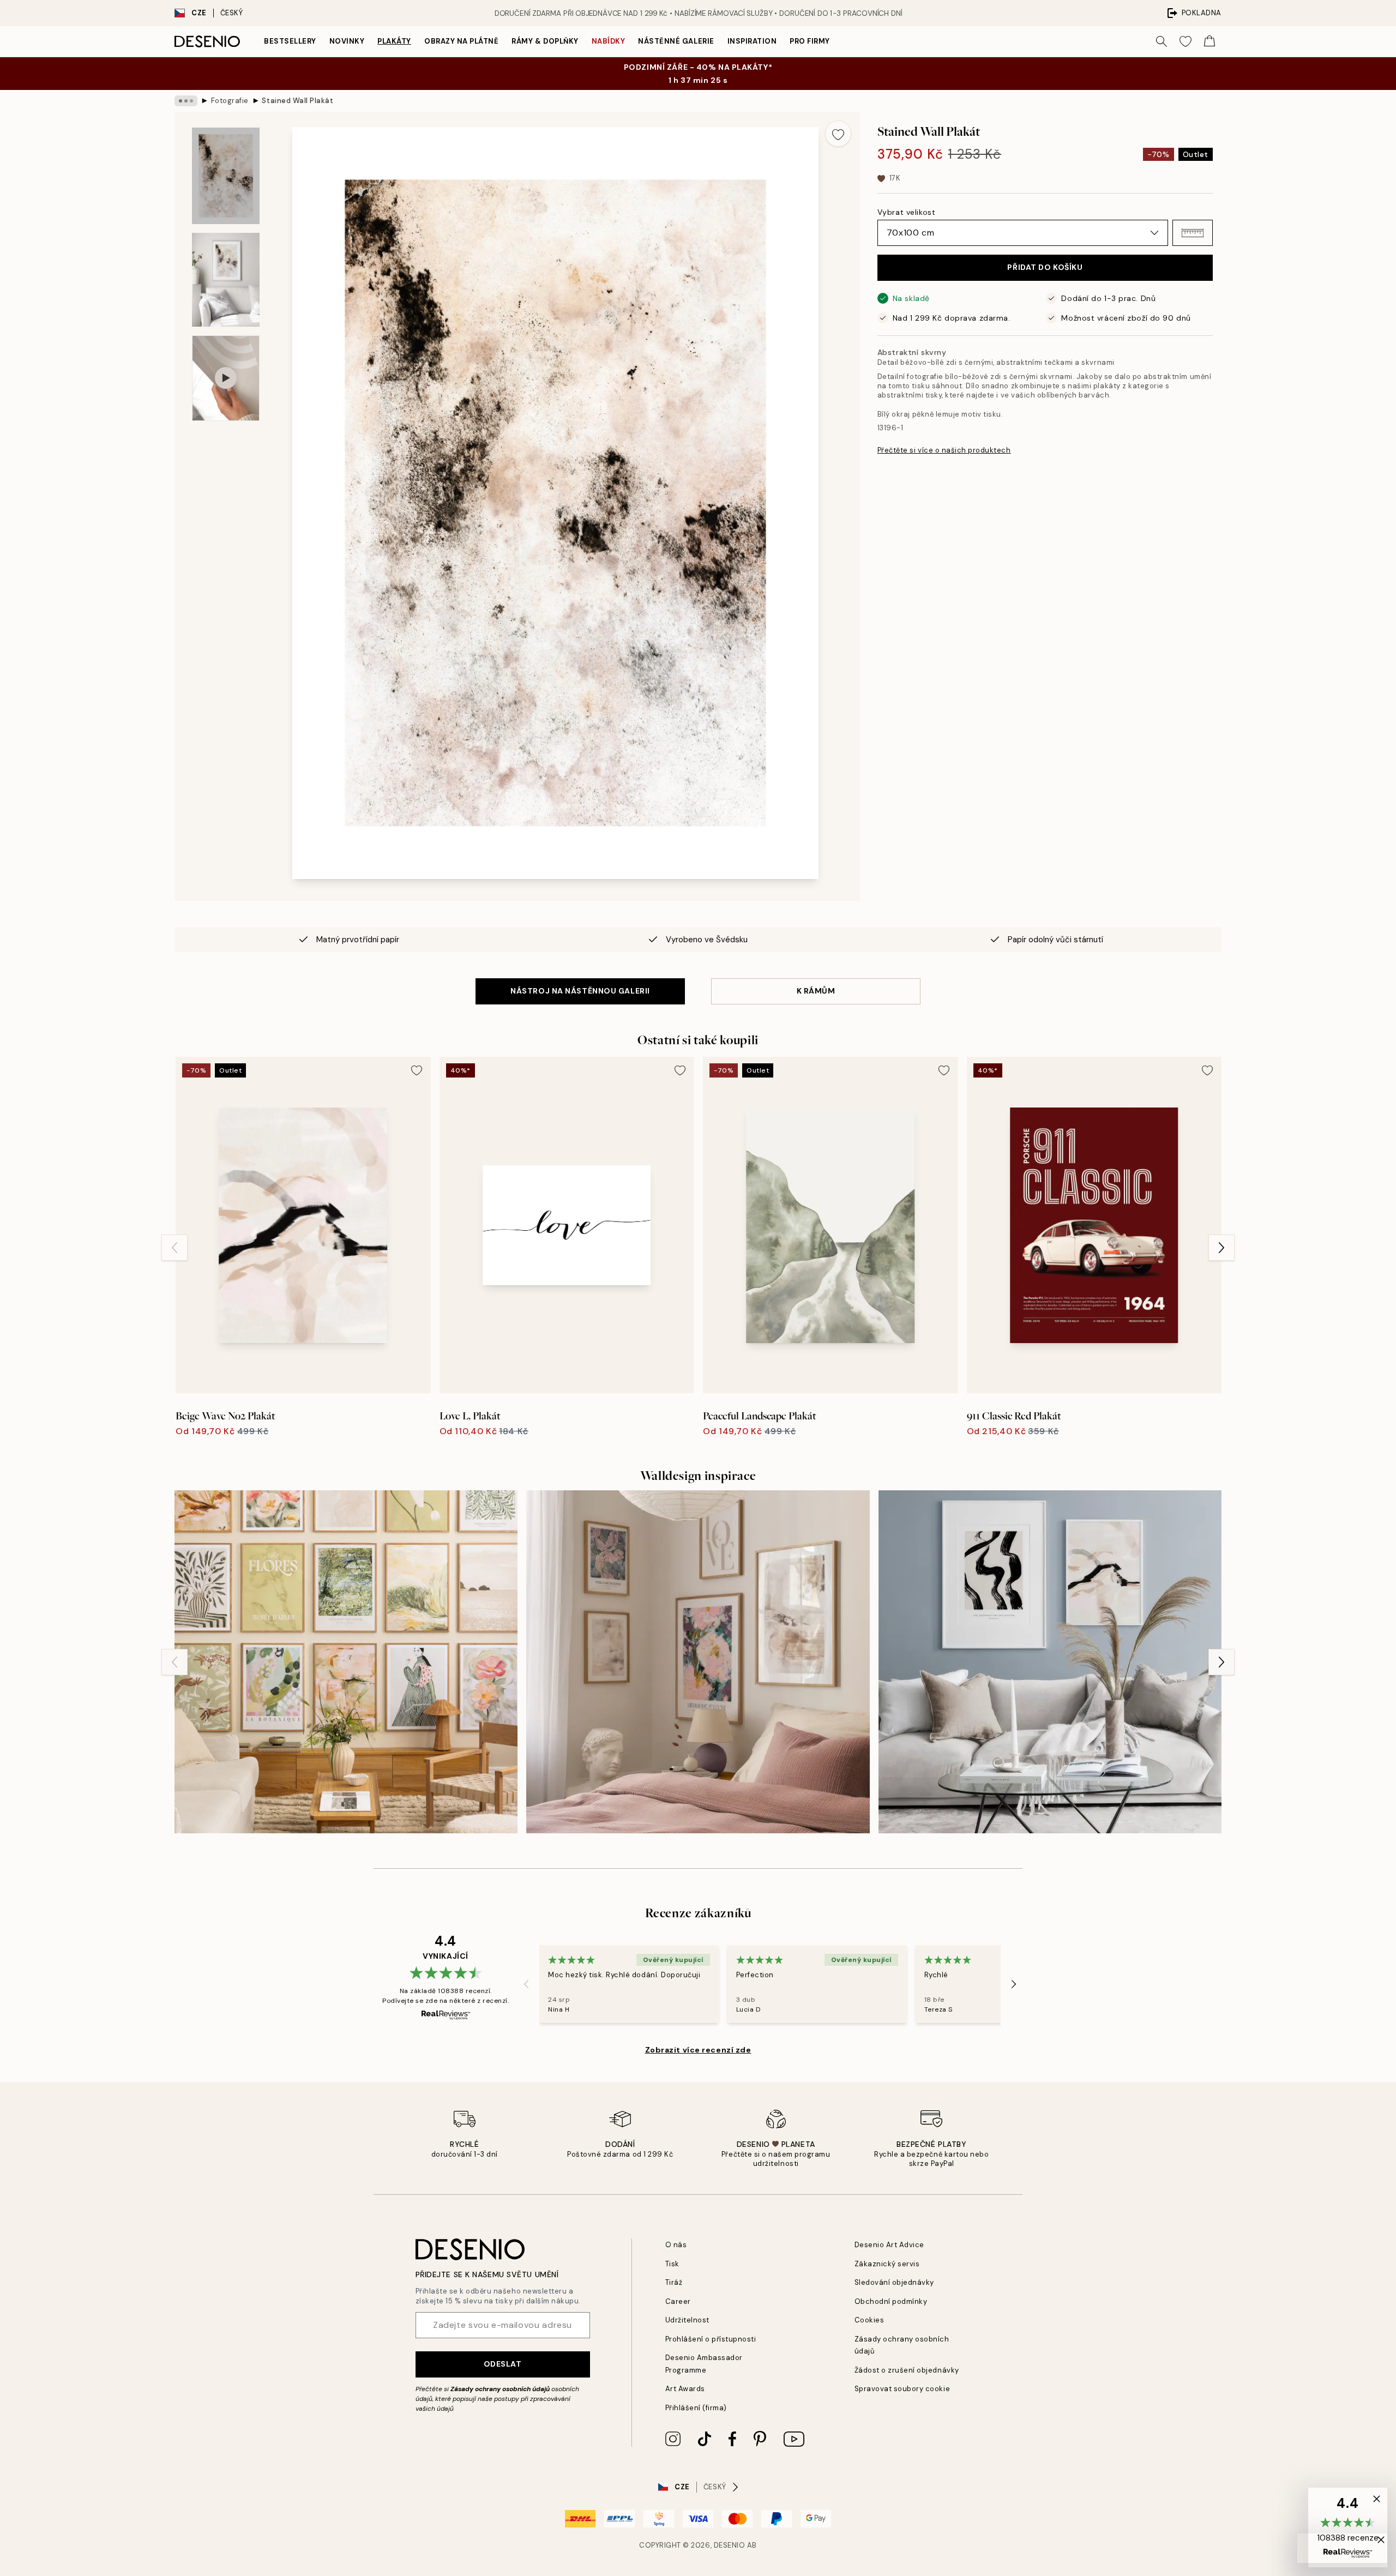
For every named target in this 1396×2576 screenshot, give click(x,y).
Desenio (730, 2545)
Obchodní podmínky (891, 2301)
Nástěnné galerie (676, 41)
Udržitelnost (687, 2320)
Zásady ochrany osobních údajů (500, 2389)
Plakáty (394, 41)
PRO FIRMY (810, 41)
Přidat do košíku (1045, 268)
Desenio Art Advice (889, 2245)
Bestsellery (290, 41)
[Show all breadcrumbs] (186, 101)
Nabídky (609, 41)
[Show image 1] (226, 176)
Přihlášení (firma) (696, 2408)
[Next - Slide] (1221, 1248)
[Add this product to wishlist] (838, 134)
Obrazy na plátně (461, 41)
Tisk (672, 2264)
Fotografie (230, 101)
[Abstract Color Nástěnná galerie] (698, 1662)
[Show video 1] (226, 378)
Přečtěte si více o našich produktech (944, 450)
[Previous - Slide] (174, 1248)
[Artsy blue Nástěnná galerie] (1050, 1662)
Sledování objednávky (894, 2282)
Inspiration (752, 41)
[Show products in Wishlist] (1186, 41)
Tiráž (674, 2282)
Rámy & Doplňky (545, 41)
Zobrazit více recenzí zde (698, 2050)
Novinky (347, 41)
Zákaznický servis (887, 2264)
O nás (676, 2245)
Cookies (870, 2320)
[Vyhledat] (1162, 41)
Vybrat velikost (906, 212)
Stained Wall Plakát (297, 101)
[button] (1193, 233)
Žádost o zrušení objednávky (907, 2370)
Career (678, 2301)
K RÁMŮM (816, 991)
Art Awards (685, 2389)
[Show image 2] (226, 280)
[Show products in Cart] (1210, 41)
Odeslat (503, 2364)
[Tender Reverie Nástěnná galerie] (346, 1662)
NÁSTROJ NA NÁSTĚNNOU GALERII (580, 991)
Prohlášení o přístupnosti (711, 2339)
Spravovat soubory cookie (902, 2389)
